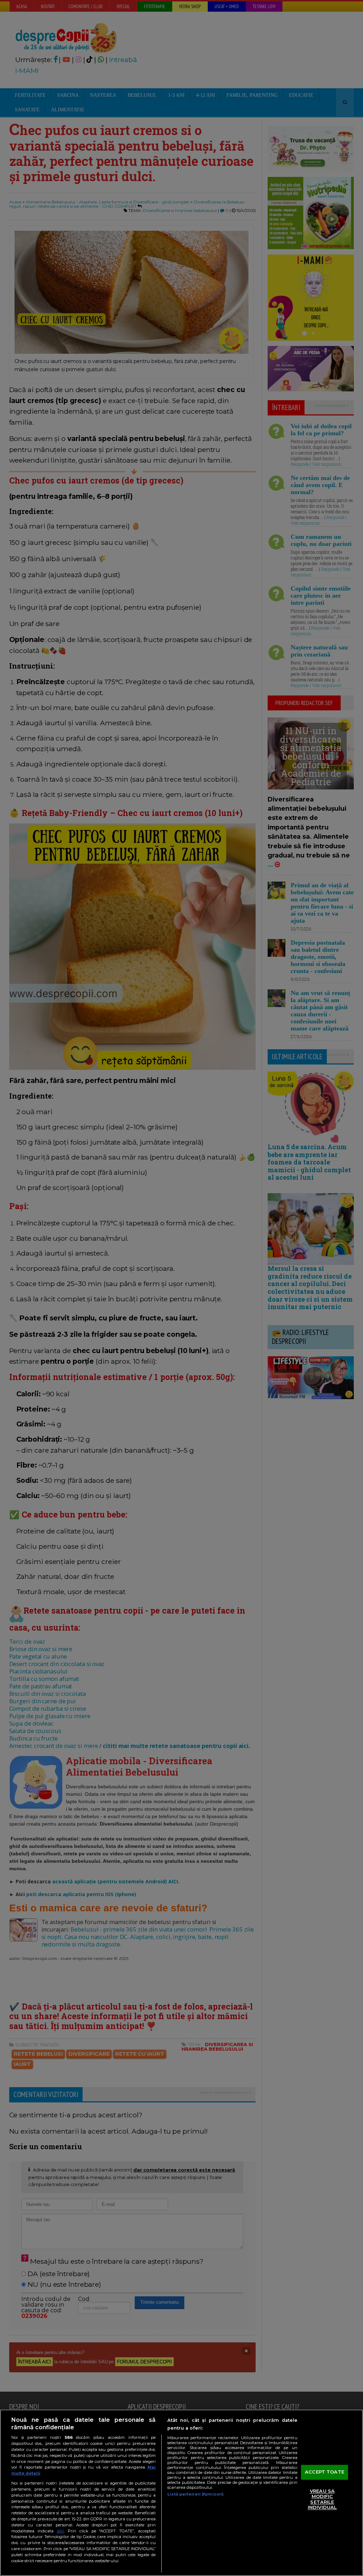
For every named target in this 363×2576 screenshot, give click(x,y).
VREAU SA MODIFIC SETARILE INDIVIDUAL (322, 2499)
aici (60, 2531)
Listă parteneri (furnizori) (196, 2494)
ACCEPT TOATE (325, 2472)
